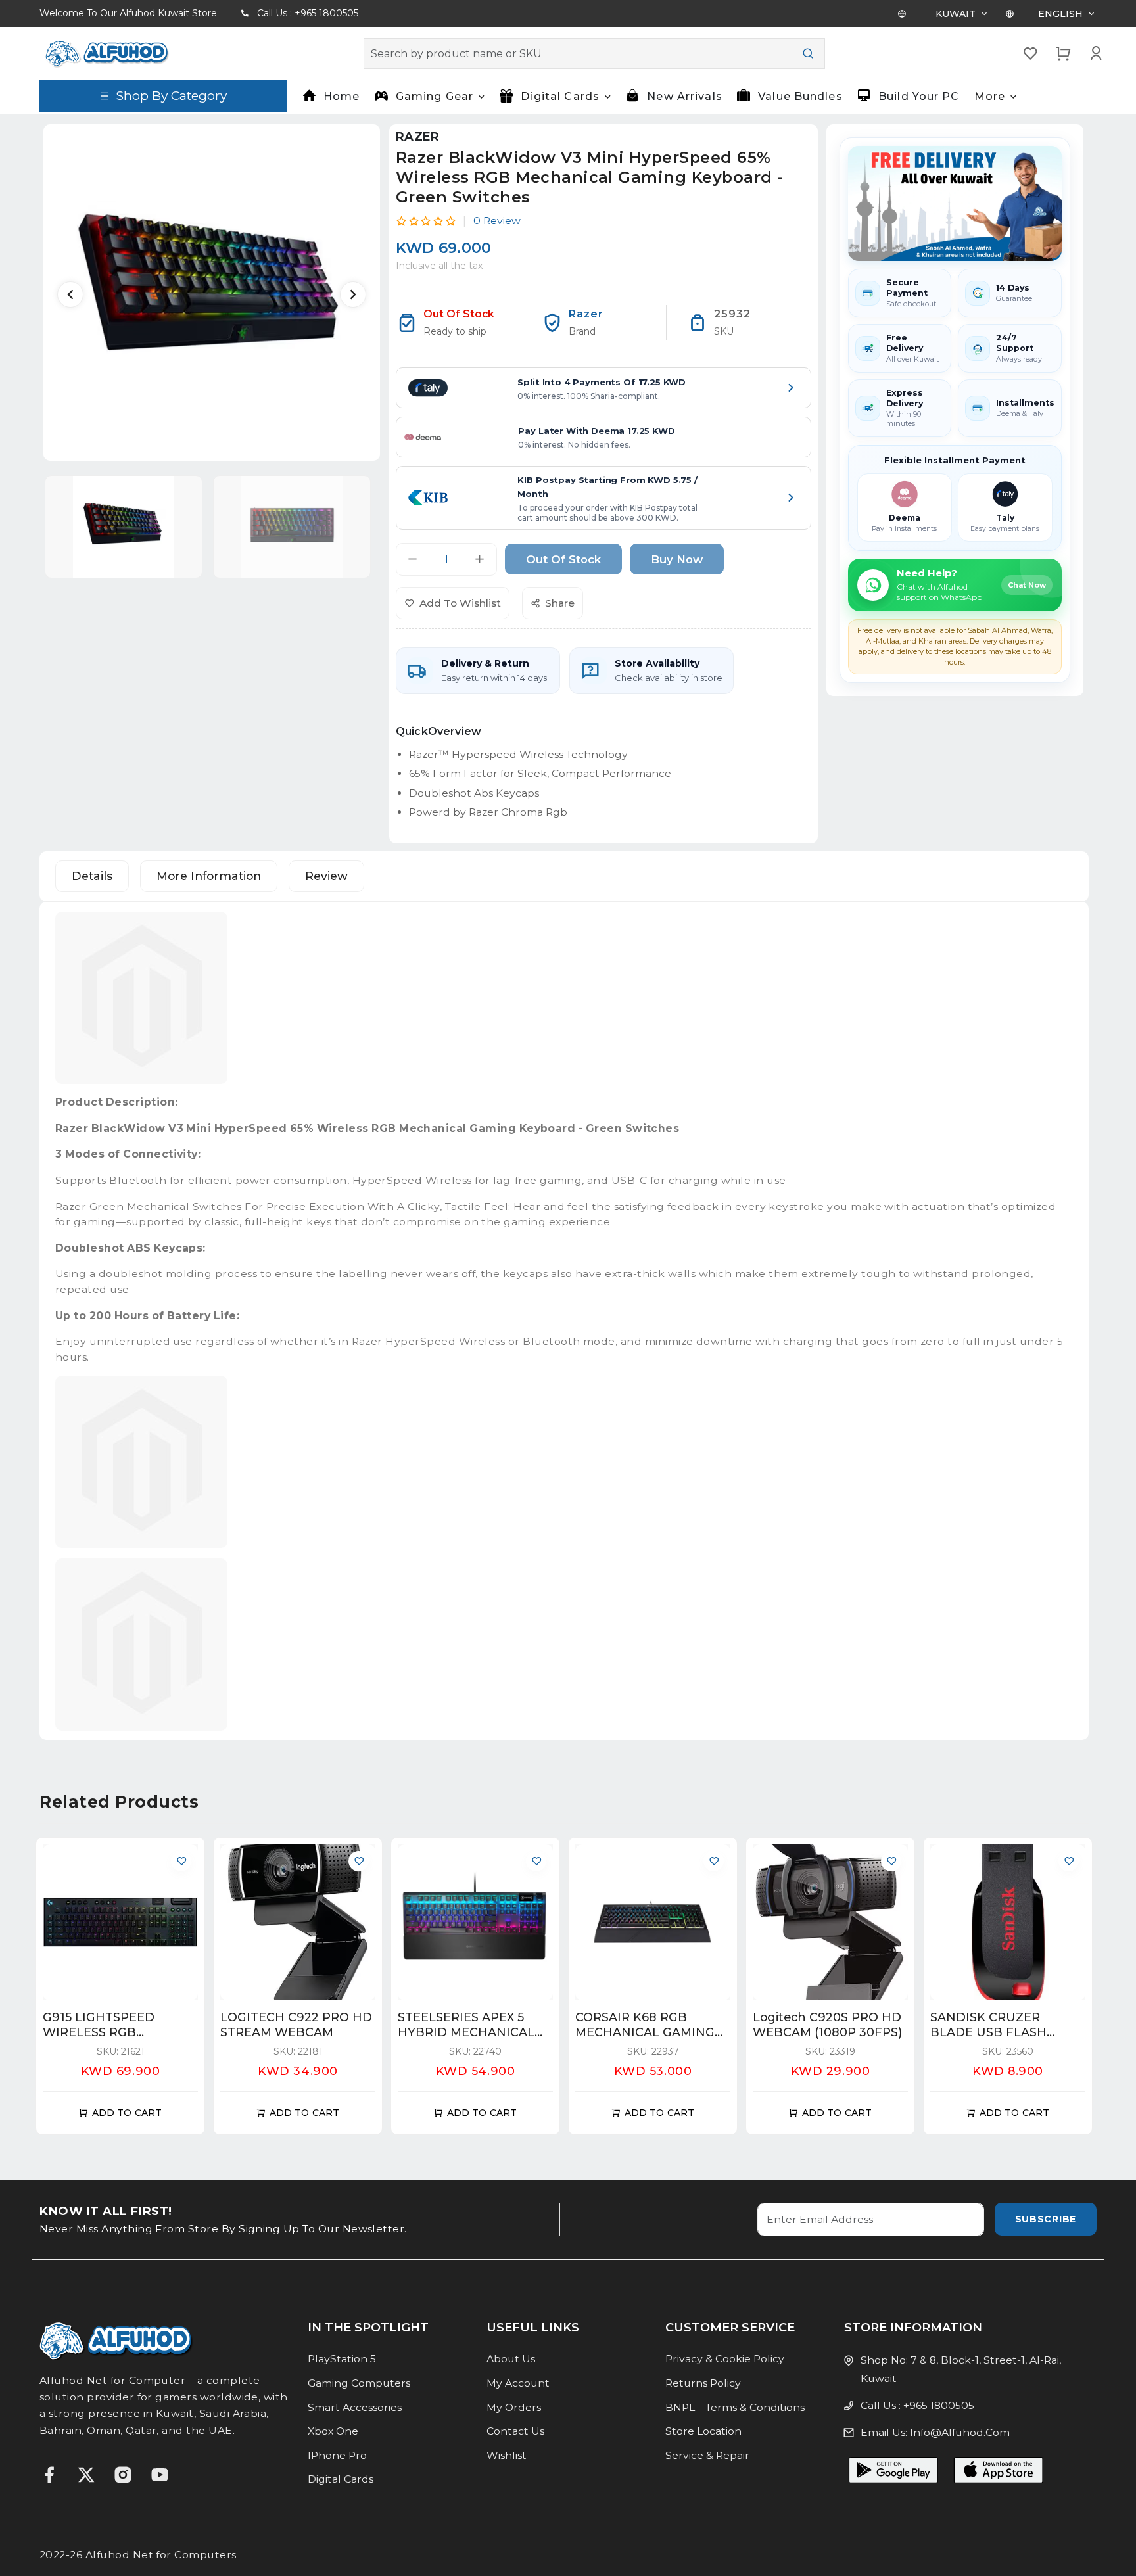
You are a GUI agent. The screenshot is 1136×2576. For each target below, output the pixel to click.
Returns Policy (703, 2383)
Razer (418, 137)
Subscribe (1046, 2219)
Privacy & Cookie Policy (725, 2359)
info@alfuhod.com (960, 2432)
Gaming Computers (359, 2383)
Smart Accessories (355, 2407)
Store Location (703, 2431)
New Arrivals (684, 96)
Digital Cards (341, 2479)
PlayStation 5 (342, 2359)
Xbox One (333, 2431)
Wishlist (507, 2455)
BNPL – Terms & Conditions (735, 2407)
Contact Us (515, 2431)
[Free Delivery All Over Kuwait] (955, 203)
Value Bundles (800, 96)
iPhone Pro (337, 2455)
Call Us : (308, 13)
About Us (511, 2359)
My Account (518, 2383)
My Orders (514, 2407)
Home (342, 96)
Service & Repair (707, 2455)
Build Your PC (919, 96)
